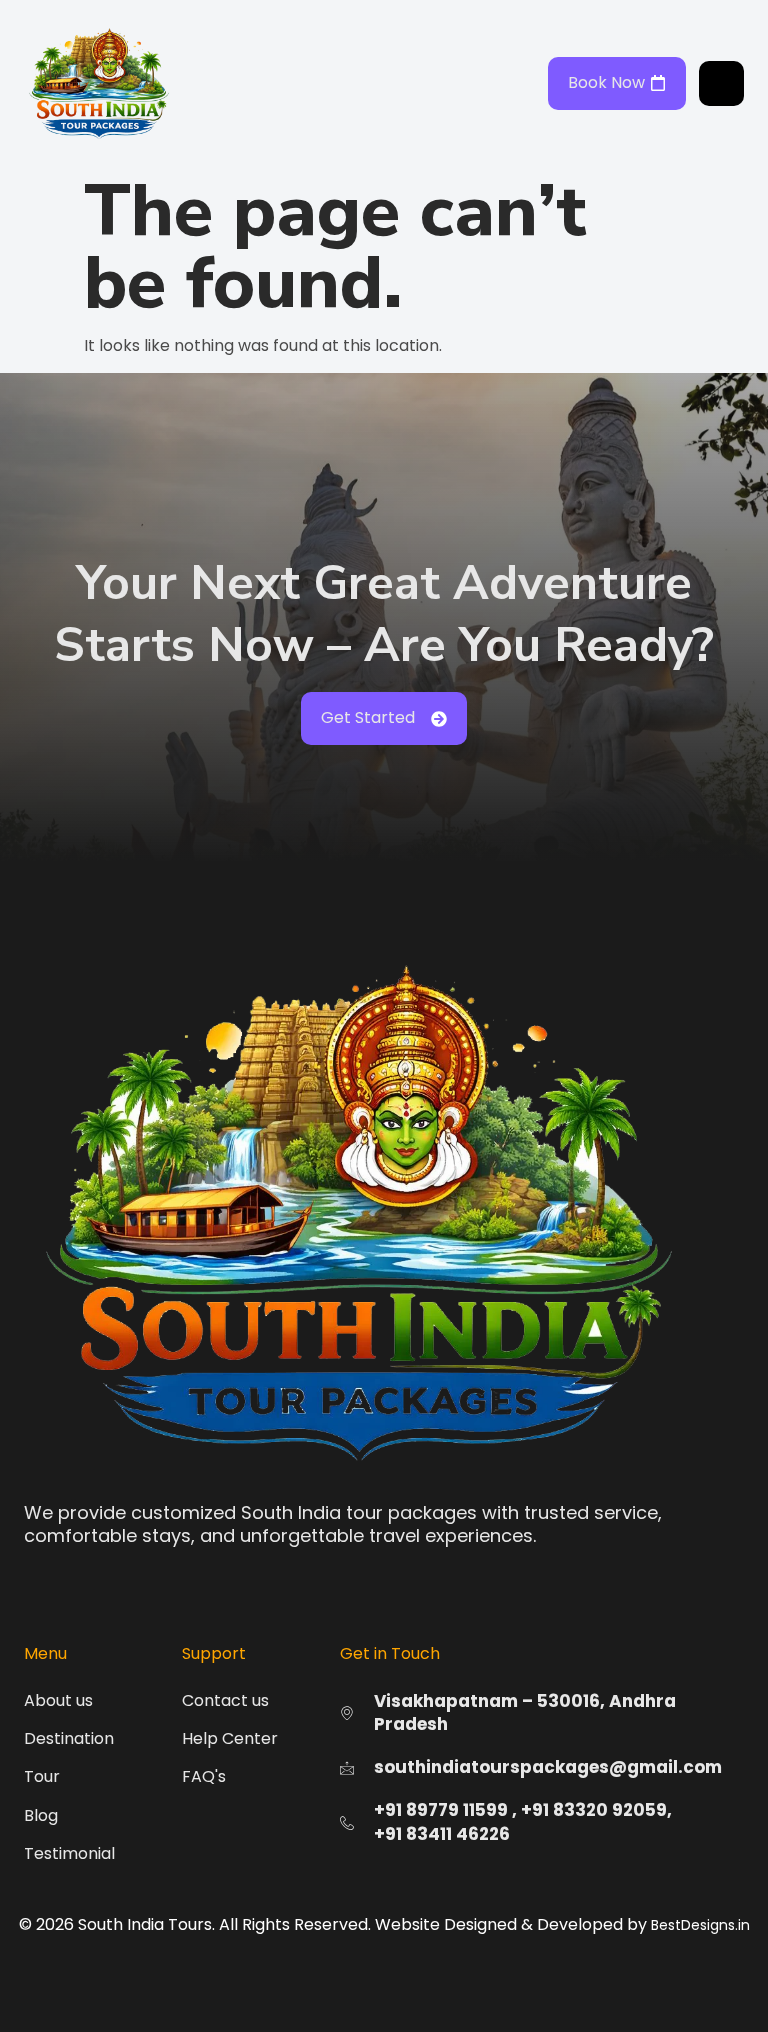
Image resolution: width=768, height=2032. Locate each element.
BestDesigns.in (700, 1925)
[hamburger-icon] (721, 84)
